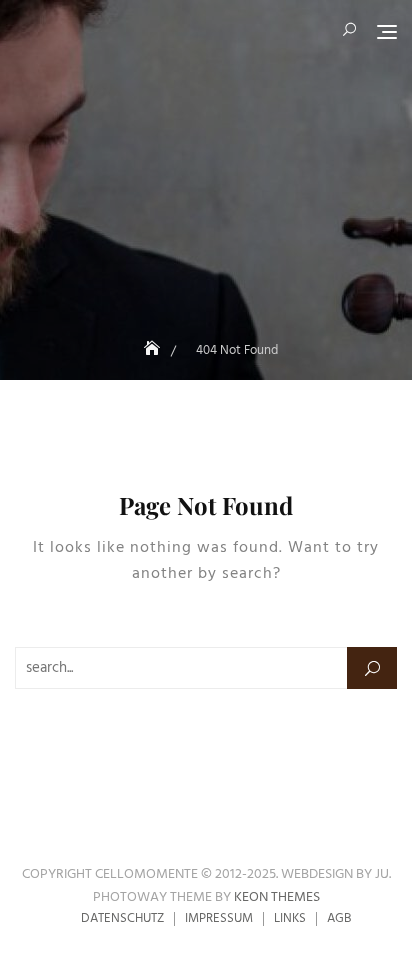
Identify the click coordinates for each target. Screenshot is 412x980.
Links (290, 918)
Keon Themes (277, 897)
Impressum (219, 918)
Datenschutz (122, 918)
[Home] (154, 350)
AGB (339, 918)
